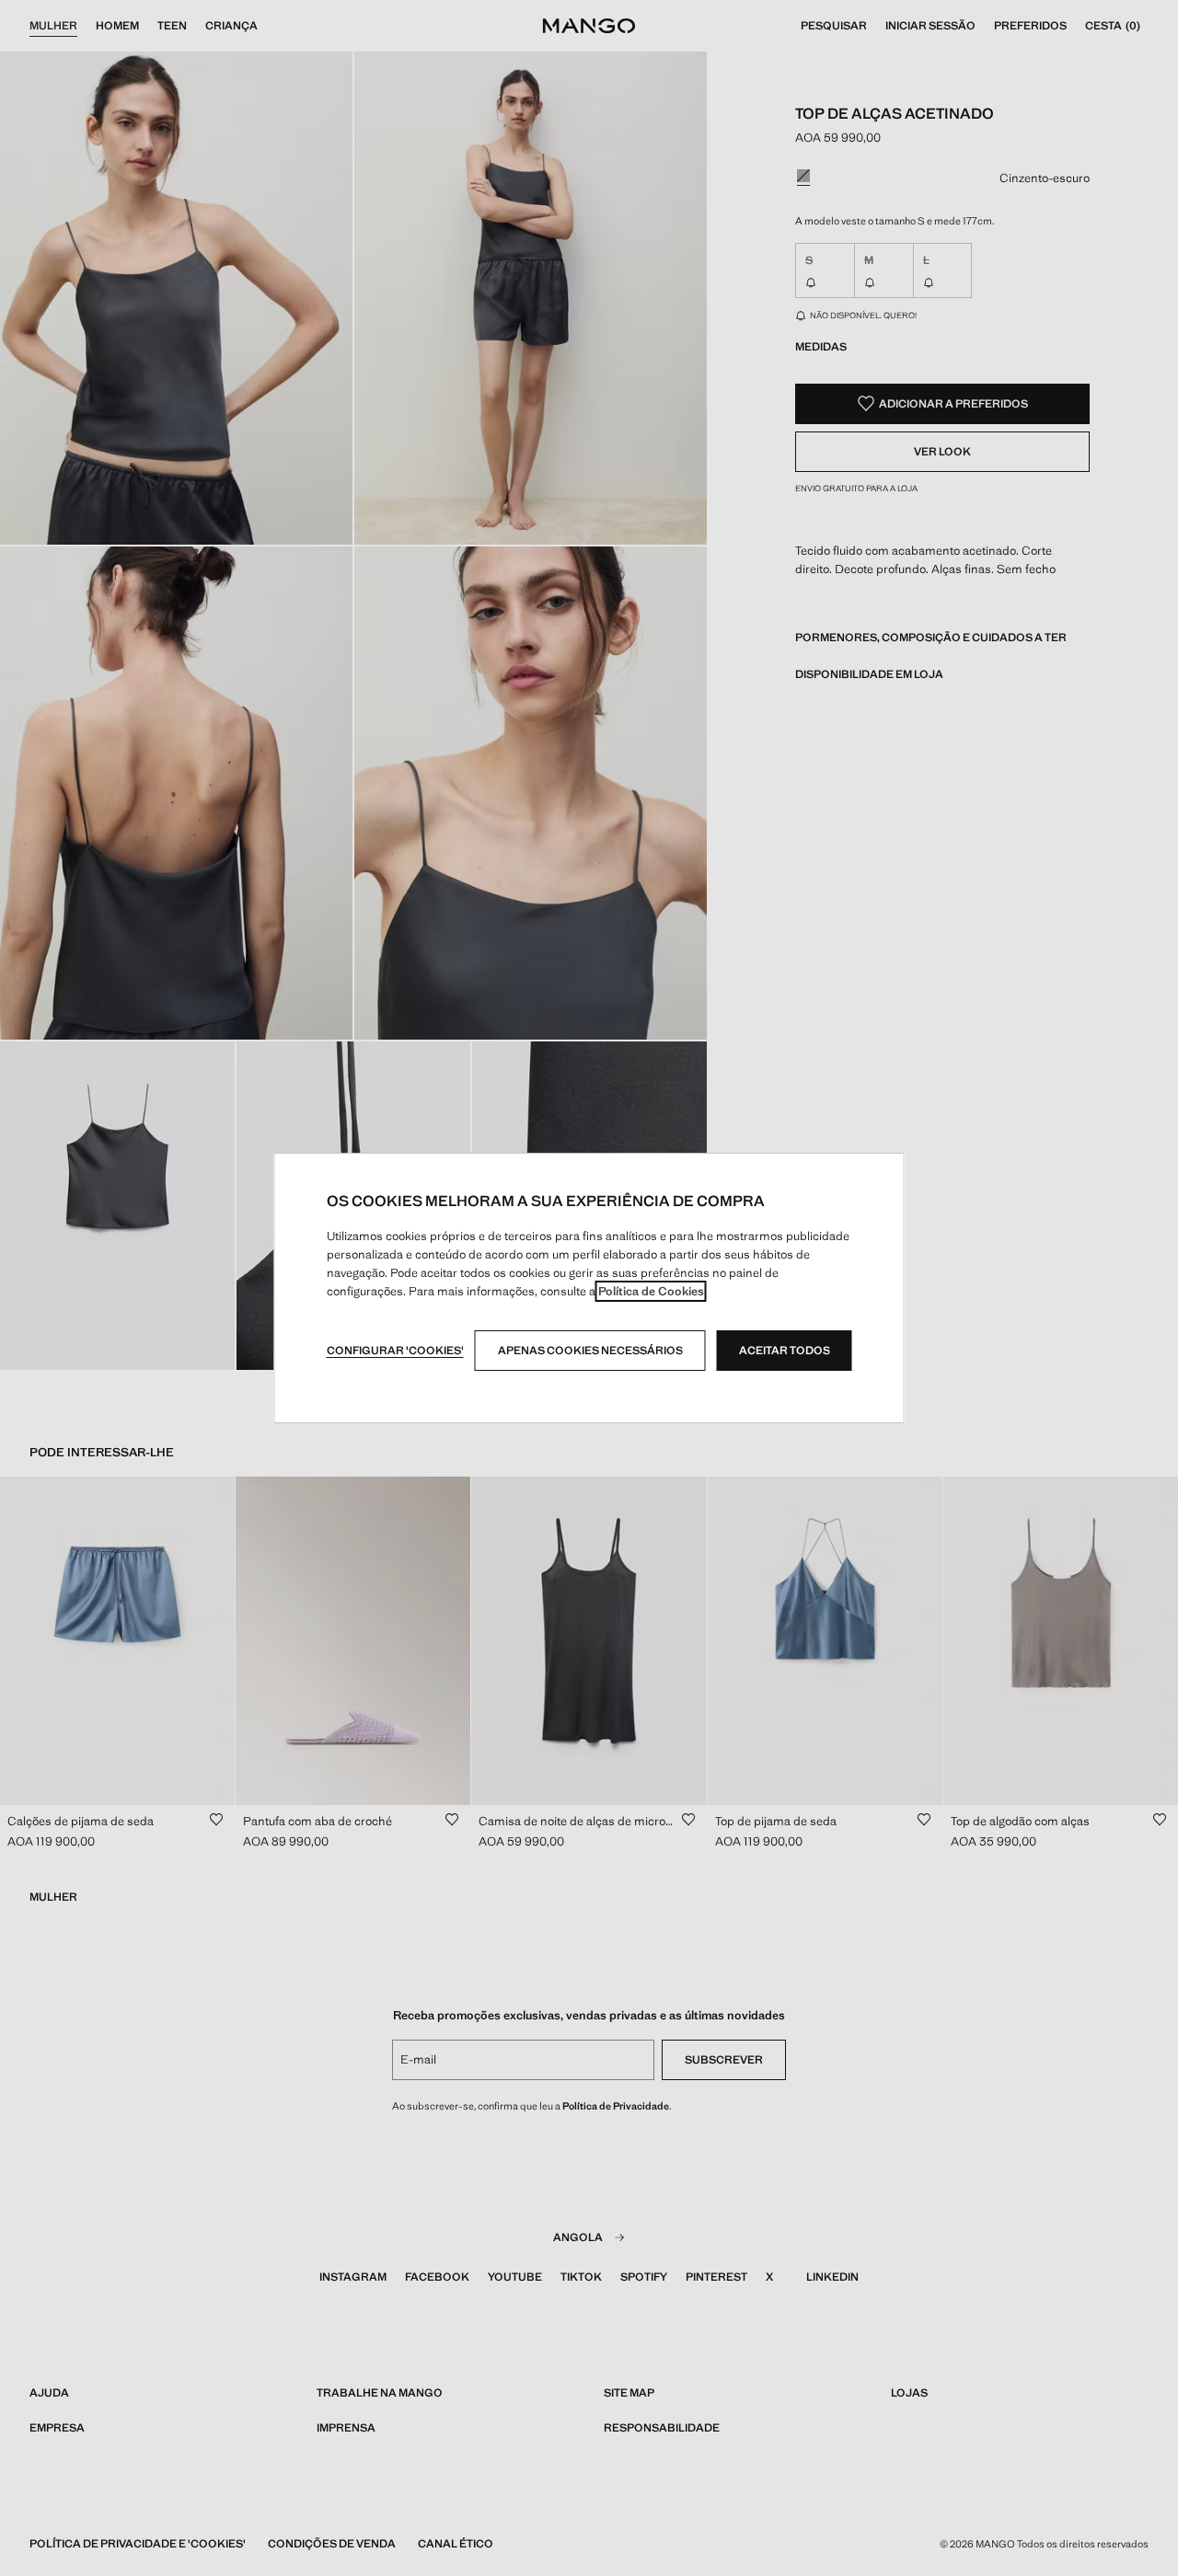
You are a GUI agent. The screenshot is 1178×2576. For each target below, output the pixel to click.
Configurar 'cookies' (395, 1351)
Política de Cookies (651, 1291)
